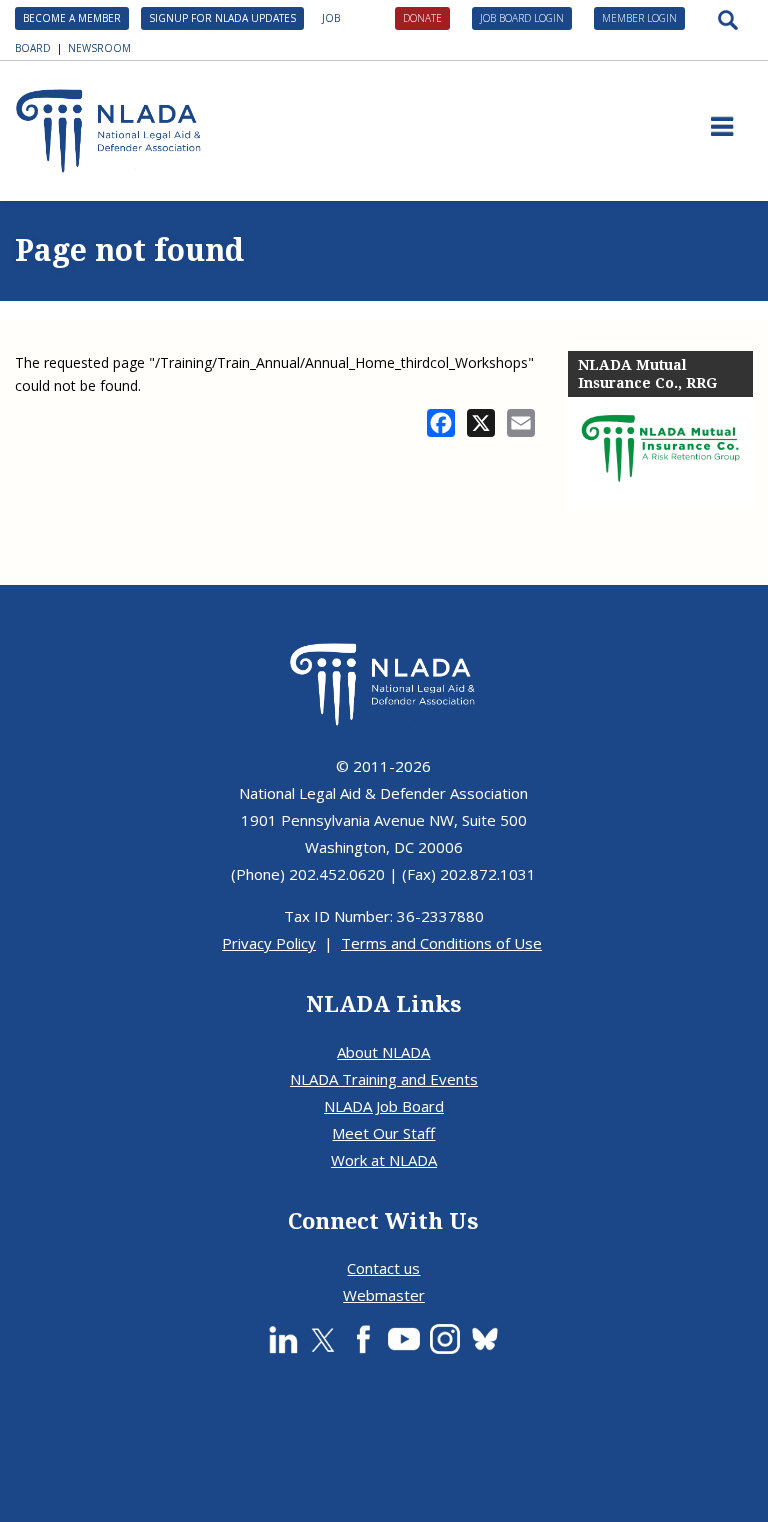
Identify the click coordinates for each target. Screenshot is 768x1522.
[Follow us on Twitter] (323, 1339)
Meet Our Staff (383, 1133)
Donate (422, 18)
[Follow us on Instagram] (445, 1339)
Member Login (639, 18)
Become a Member (72, 18)
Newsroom (99, 48)
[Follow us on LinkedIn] (283, 1339)
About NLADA (383, 1052)
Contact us (383, 1268)
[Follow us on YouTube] (404, 1339)
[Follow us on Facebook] (363, 1339)
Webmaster (384, 1295)
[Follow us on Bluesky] (485, 1339)
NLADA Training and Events (384, 1079)
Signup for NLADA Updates (222, 18)
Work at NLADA (384, 1160)
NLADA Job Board (384, 1106)
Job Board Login (522, 18)
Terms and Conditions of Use (441, 943)
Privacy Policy (269, 943)
